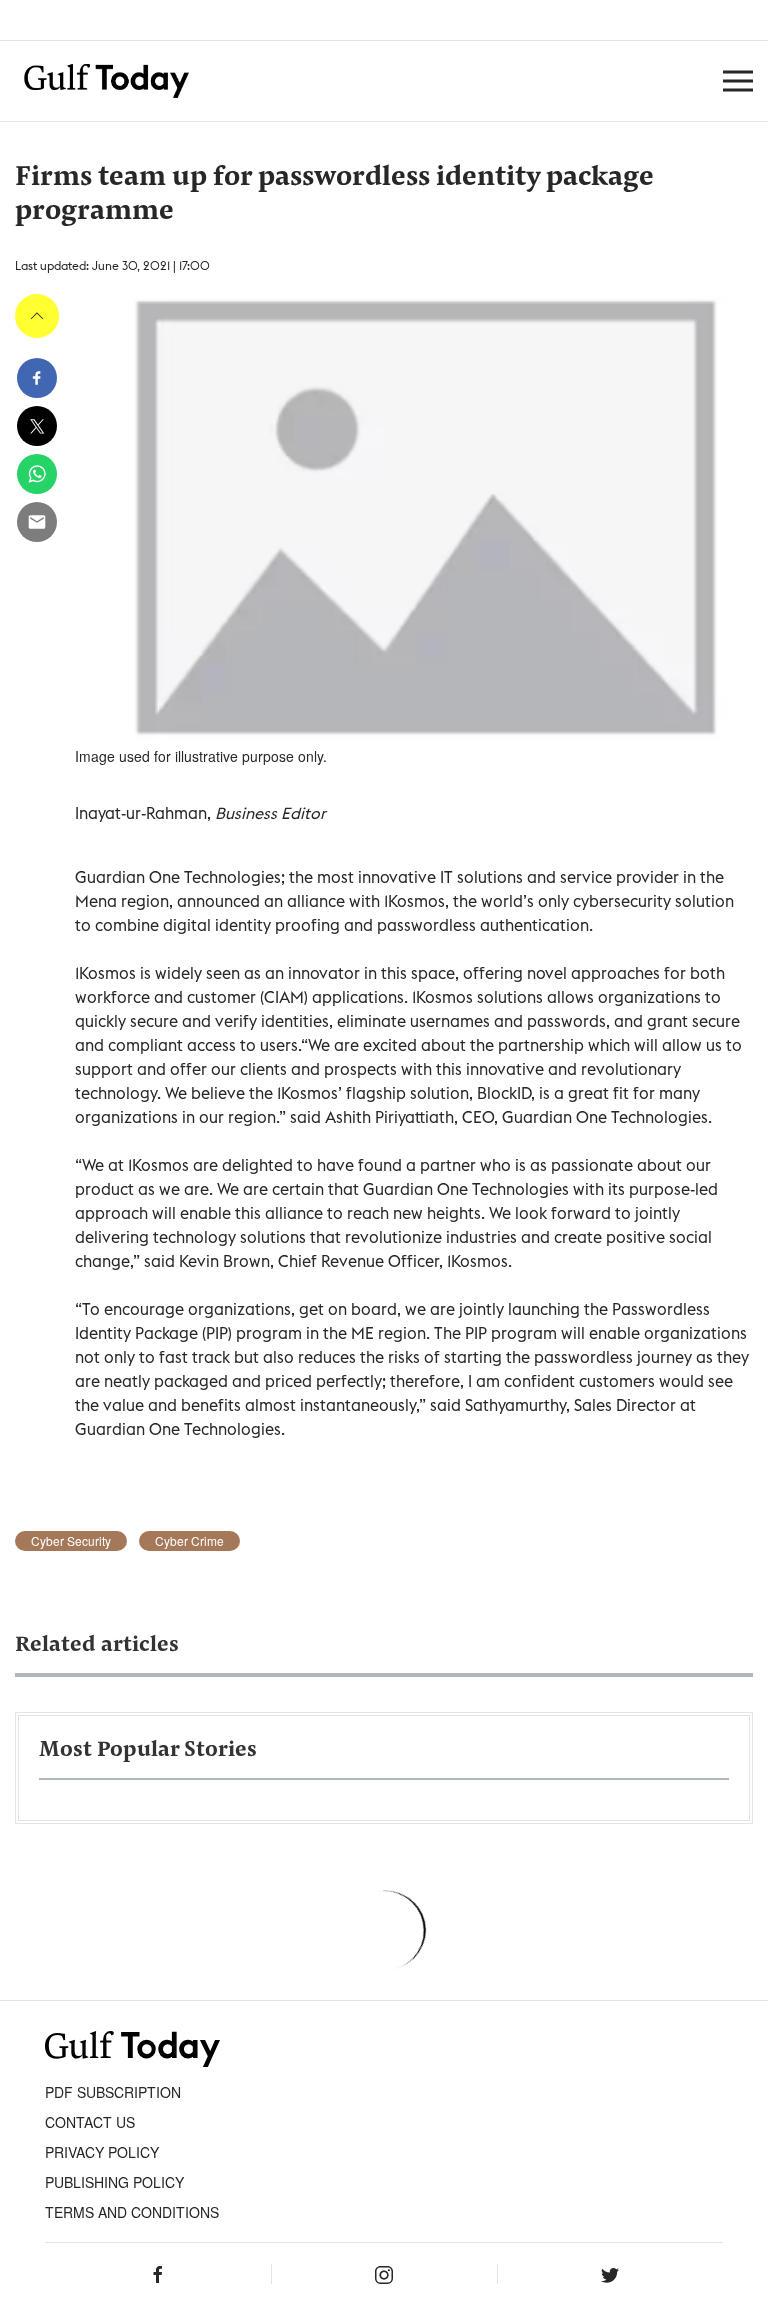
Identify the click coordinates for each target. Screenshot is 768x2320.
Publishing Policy (114, 2182)
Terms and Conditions (132, 2212)
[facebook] (37, 378)
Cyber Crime (189, 1541)
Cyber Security (71, 1541)
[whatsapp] (37, 474)
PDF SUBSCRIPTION (113, 2092)
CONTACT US (90, 2122)
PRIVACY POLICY (102, 2152)
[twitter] (37, 426)
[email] (37, 522)
